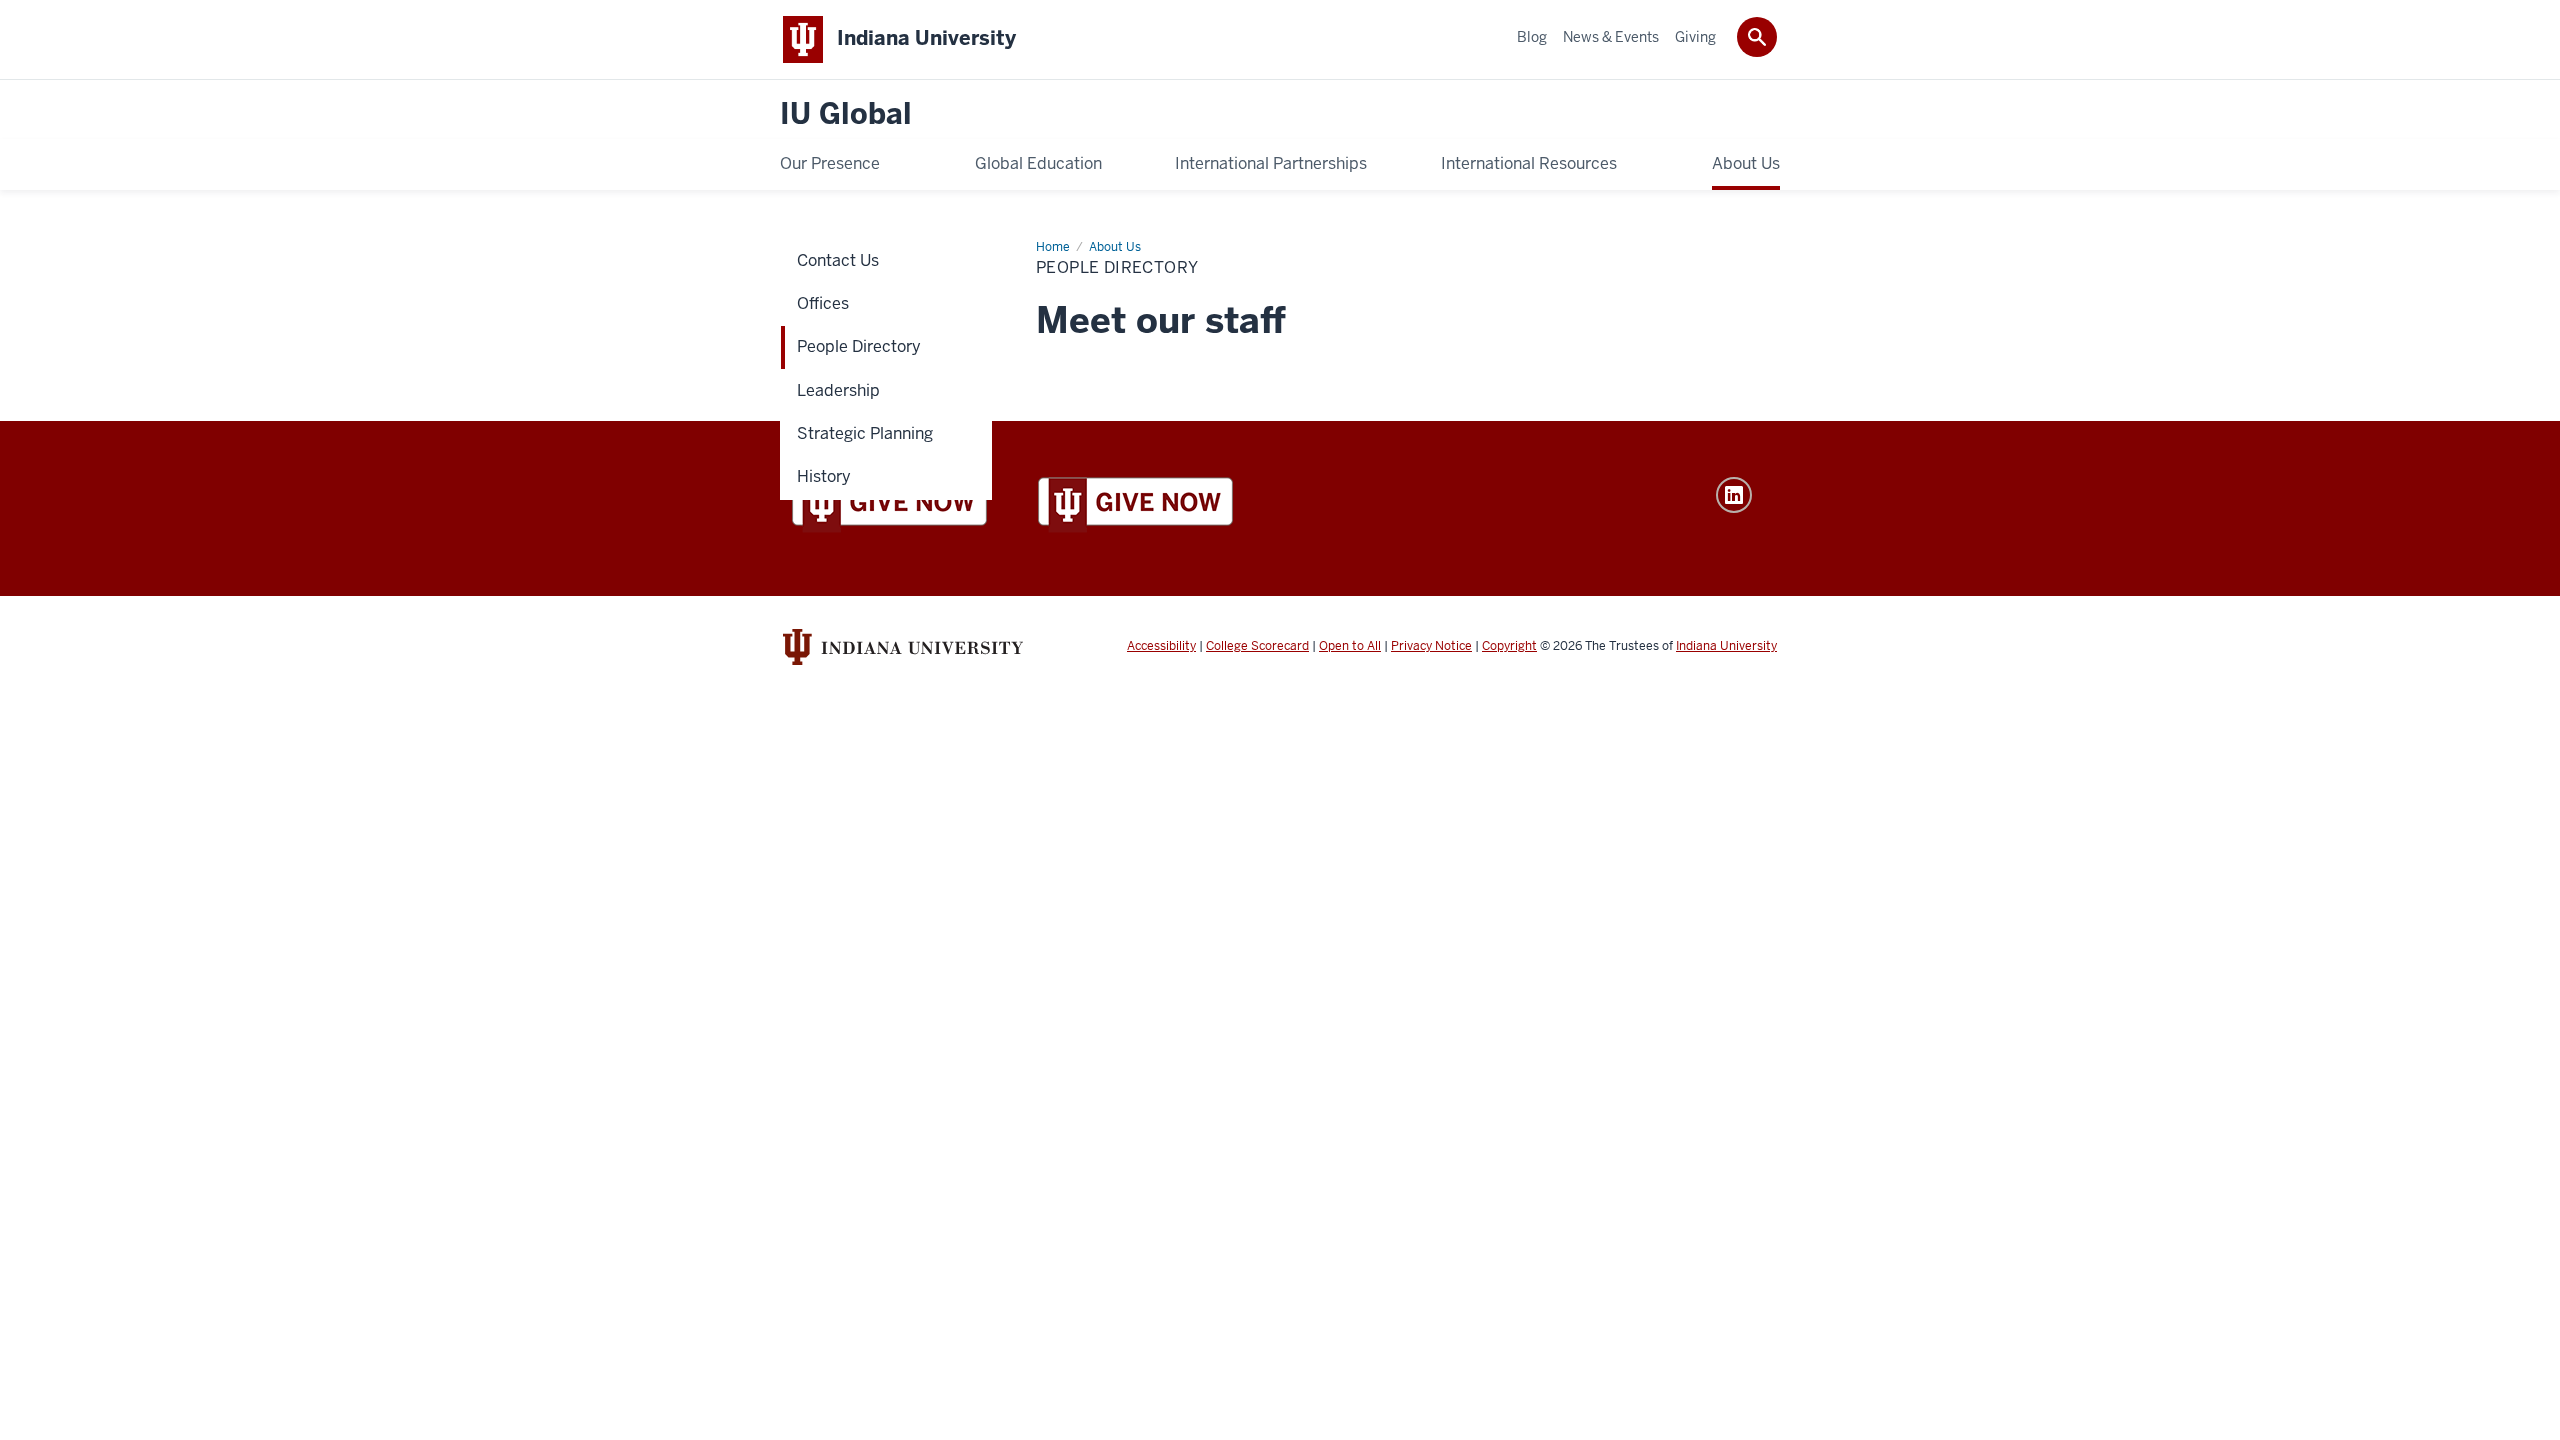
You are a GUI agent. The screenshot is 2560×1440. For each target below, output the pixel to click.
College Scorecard (1257, 646)
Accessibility (1161, 646)
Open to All (1350, 646)
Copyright (1509, 646)
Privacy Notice (1431, 646)
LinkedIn (1734, 495)
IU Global (846, 114)
